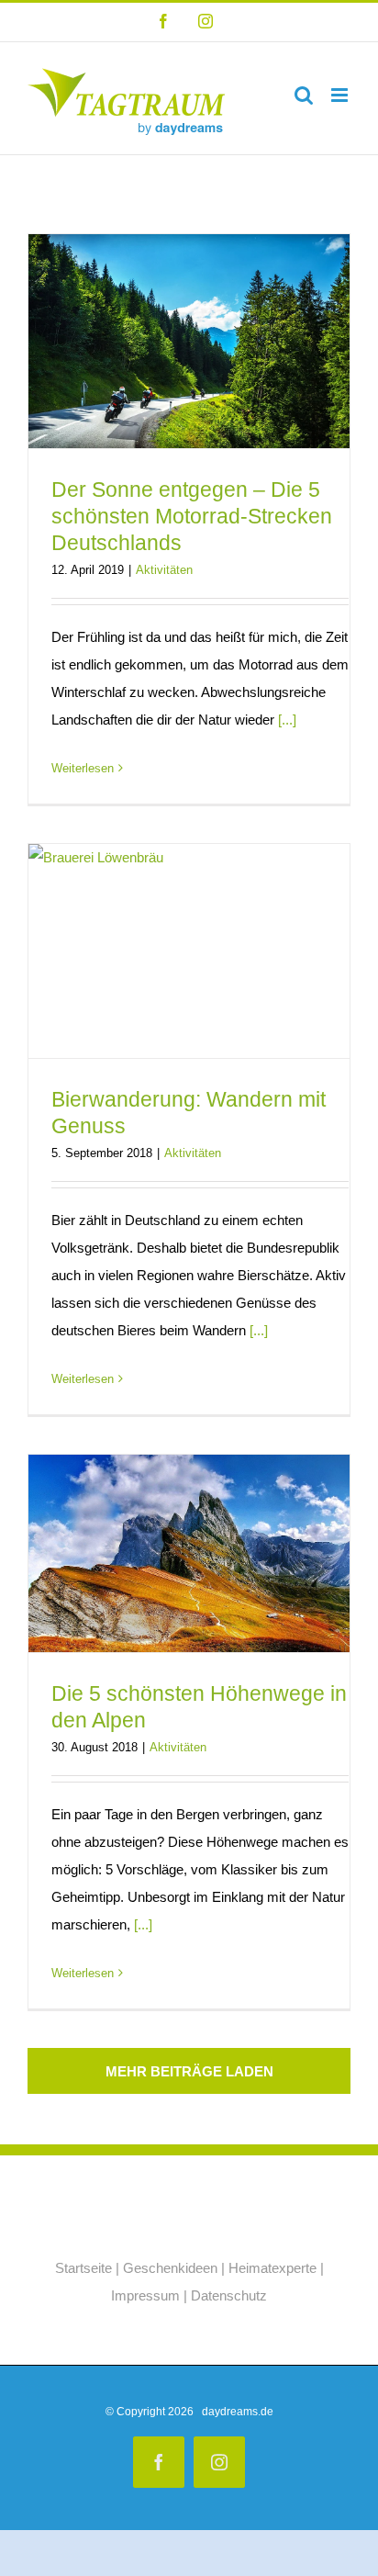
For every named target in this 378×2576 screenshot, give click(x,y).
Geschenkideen (170, 2268)
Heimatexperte (272, 2268)
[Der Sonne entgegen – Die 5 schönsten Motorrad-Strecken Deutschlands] (189, 341)
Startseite (83, 2268)
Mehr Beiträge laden (189, 2071)
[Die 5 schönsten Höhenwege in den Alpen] (189, 1553)
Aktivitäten (164, 570)
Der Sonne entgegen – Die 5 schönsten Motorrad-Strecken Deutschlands (192, 516)
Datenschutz (229, 2295)
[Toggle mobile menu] (341, 95)
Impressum (145, 2295)
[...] (287, 720)
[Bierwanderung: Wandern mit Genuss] (189, 951)
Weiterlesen (83, 768)
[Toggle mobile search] (304, 95)
